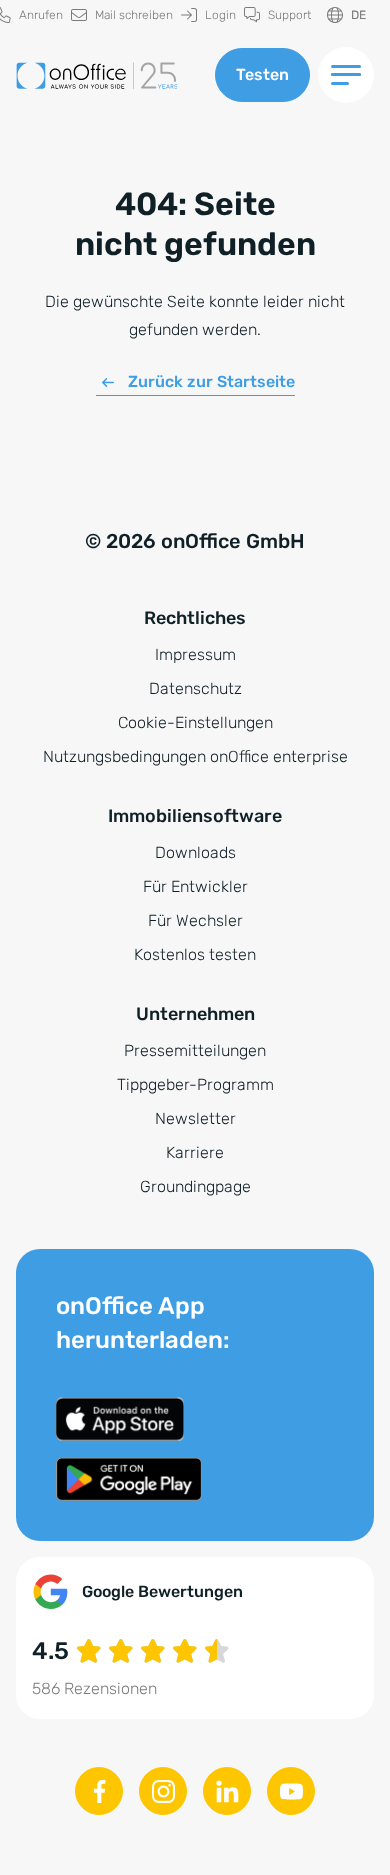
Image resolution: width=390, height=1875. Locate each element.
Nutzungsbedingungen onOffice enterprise (195, 756)
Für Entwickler (195, 886)
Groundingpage (195, 1186)
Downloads (195, 852)
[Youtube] (291, 1791)
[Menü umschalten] (346, 75)
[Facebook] (99, 1791)
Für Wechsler (195, 920)
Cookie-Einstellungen (195, 722)
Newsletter (195, 1118)
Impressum (195, 654)
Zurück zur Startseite (211, 381)
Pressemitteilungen (195, 1050)
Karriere (195, 1152)
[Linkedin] (227, 1791)
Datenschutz (195, 688)
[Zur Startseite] (107, 75)
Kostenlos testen (195, 954)
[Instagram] (163, 1791)
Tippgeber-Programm (195, 1084)
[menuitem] (122, 15)
